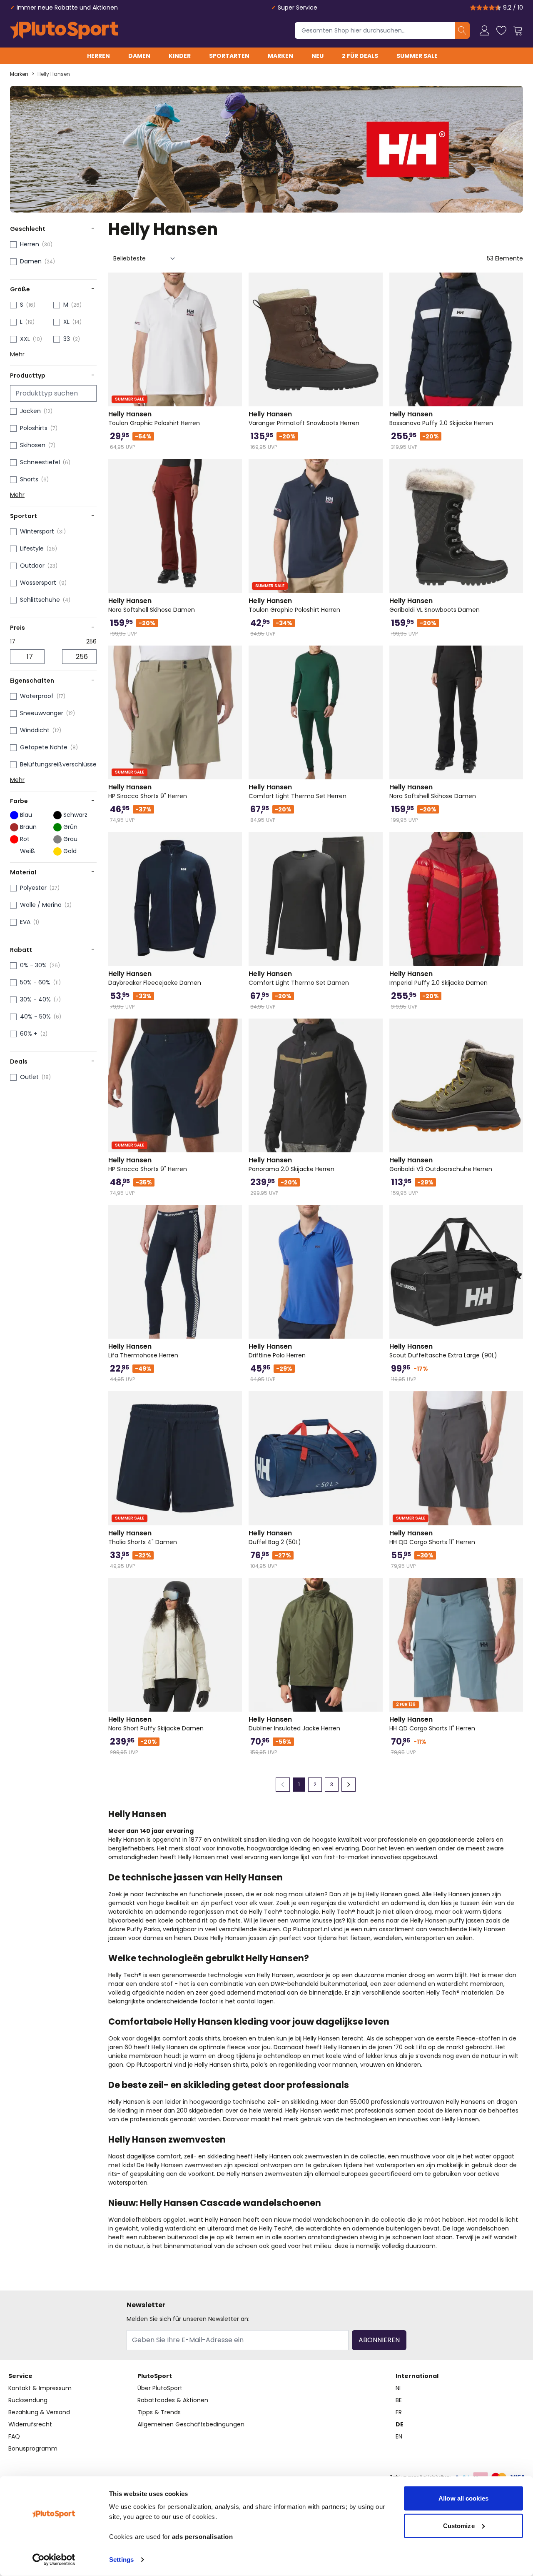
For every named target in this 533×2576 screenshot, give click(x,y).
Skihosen (33, 445)
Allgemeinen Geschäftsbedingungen (191, 2424)
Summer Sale (417, 56)
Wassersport (38, 583)
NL (399, 2388)
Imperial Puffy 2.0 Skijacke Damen (438, 978)
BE (399, 2400)
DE (400, 2424)
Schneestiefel (40, 462)
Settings (121, 2560)
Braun (28, 827)
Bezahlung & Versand (39, 2412)
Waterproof (37, 696)
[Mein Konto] (485, 30)
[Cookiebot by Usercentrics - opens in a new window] (54, 2560)
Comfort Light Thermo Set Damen (299, 978)
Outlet (29, 1077)
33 (67, 339)
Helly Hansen (54, 74)
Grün (70, 827)
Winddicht (35, 730)
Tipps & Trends (159, 2412)
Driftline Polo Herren (277, 1351)
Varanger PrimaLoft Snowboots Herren (304, 418)
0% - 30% (33, 965)
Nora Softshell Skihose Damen (152, 605)
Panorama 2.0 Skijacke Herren (291, 1164)
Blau (26, 815)
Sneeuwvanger (42, 713)
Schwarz (75, 815)
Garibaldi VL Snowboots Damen (435, 605)
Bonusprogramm (33, 2448)
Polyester (33, 888)
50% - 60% (35, 982)
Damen (139, 56)
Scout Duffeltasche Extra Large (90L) (443, 1351)
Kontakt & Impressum (40, 2388)
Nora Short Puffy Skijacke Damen (156, 1724)
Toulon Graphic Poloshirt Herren (154, 418)
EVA (25, 922)
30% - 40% (35, 999)
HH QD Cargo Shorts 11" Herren (432, 1537)
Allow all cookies (463, 2498)
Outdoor (32, 566)
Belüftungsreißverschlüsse (58, 764)
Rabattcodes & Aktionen (173, 2400)
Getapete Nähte (44, 747)
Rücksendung (28, 2400)
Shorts (29, 479)
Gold (70, 851)
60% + (29, 1034)
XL (66, 322)
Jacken (30, 411)
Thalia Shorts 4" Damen (143, 1537)
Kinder (180, 56)
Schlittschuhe (40, 600)
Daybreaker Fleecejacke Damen (155, 978)
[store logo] (64, 30)
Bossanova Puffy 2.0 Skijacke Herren (441, 418)
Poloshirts (34, 428)
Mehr (17, 354)
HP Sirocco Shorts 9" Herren (148, 791)
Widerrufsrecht (30, 2424)
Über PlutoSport (160, 2388)
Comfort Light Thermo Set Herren (298, 791)
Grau (70, 839)
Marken (280, 56)
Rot (25, 839)
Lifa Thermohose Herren (143, 1351)
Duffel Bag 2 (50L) (275, 1537)
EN (399, 2436)
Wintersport (37, 531)
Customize (459, 2525)
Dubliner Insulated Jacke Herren (294, 1724)
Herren (98, 56)
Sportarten (229, 56)
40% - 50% (35, 1016)
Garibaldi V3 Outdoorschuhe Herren (441, 1164)
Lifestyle (32, 548)
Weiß (27, 851)
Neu (318, 56)
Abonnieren (379, 2340)
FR (399, 2412)
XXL (25, 339)
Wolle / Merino (41, 905)
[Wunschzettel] (501, 30)
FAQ (14, 2436)
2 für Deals (360, 56)
